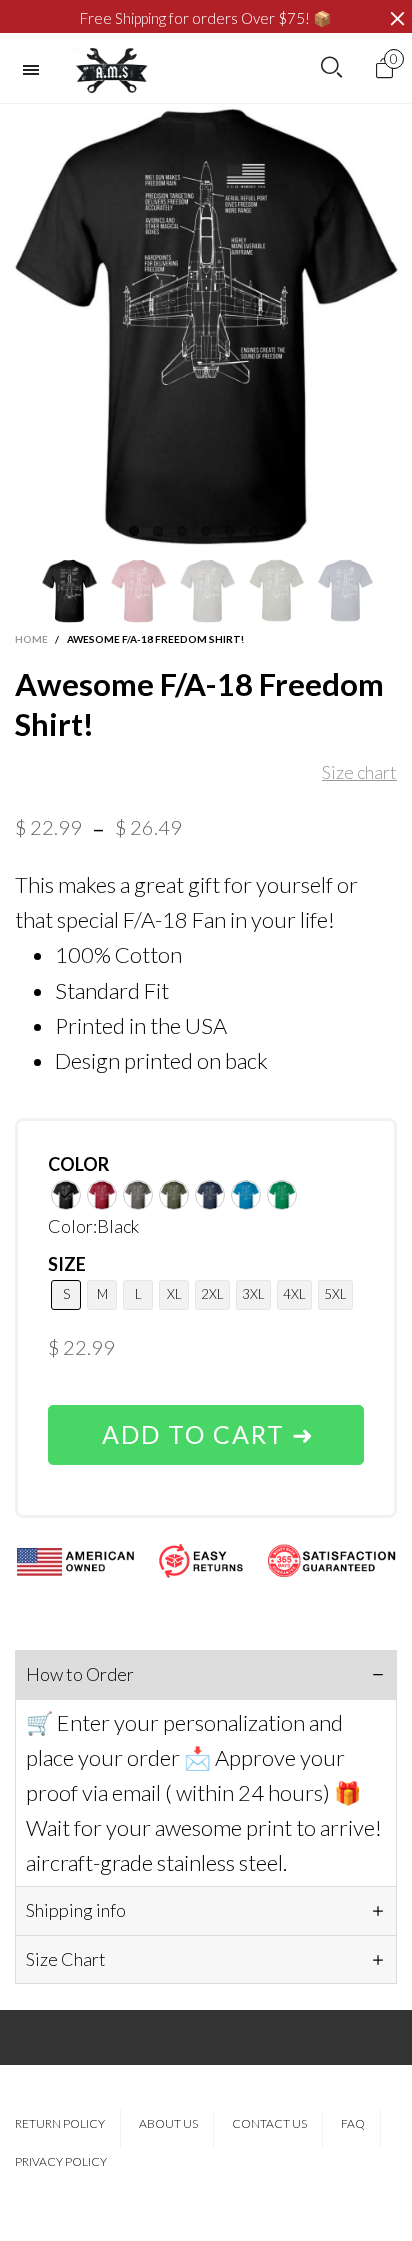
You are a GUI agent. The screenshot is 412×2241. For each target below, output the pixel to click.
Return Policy (60, 2123)
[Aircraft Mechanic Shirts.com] (112, 70)
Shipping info (76, 1910)
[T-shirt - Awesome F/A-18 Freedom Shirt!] (206, 326)
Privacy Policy (61, 2161)
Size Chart (66, 1959)
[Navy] (210, 1195)
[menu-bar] (36, 70)
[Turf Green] (282, 1195)
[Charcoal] (138, 1195)
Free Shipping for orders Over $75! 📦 (206, 18)
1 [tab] (134, 531)
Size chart (359, 772)
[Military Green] (174, 1195)
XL (174, 1294)
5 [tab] (230, 531)
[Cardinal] (102, 1195)
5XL (335, 1294)
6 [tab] (254, 531)
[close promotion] (397, 19)
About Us (168, 2123)
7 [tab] (278, 531)
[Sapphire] (246, 1195)
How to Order (80, 1674)
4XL (294, 1294)
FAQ (353, 2123)
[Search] (331, 68)
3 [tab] (182, 531)
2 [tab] (158, 531)
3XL (253, 1294)
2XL (212, 1294)
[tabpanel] (206, 326)
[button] (25, 590)
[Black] (66, 1195)
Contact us (269, 2123)
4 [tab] (206, 531)
